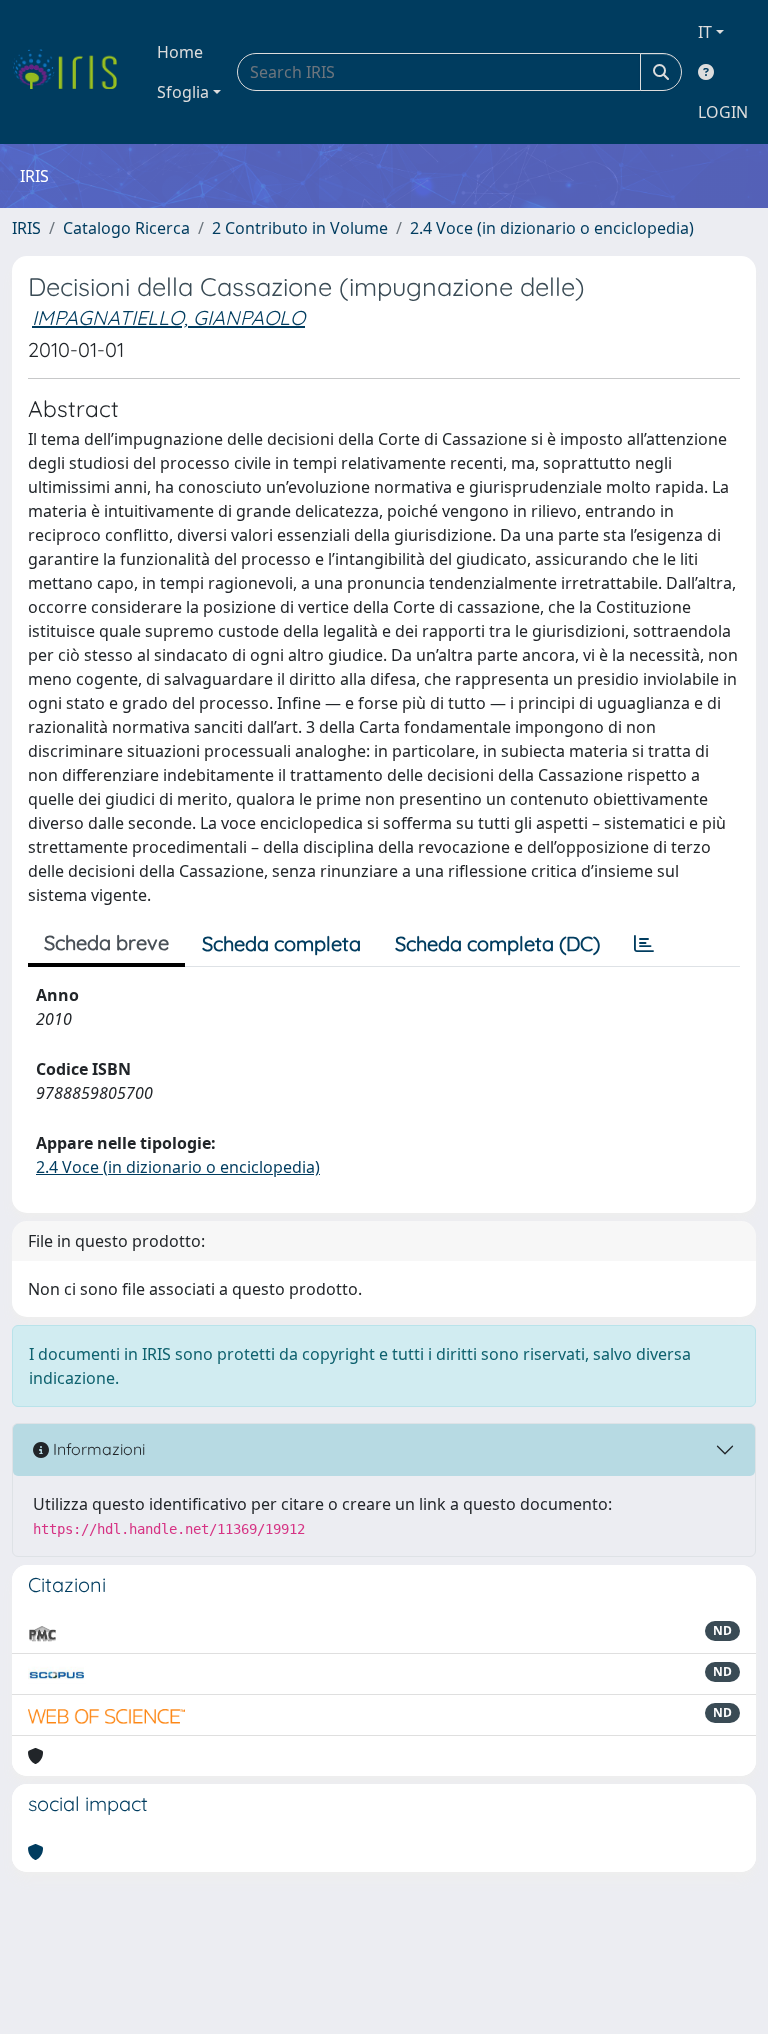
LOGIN (723, 112)
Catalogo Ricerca (126, 228)
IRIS (26, 228)
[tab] (644, 944)
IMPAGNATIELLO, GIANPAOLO (168, 317)
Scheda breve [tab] (106, 942)
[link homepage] (72, 72)
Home (180, 52)
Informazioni (97, 1449)
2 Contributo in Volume (300, 228)
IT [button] (705, 32)
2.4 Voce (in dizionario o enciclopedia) (552, 228)
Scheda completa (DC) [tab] (497, 943)
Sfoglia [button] (183, 92)
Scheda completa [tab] (281, 943)
